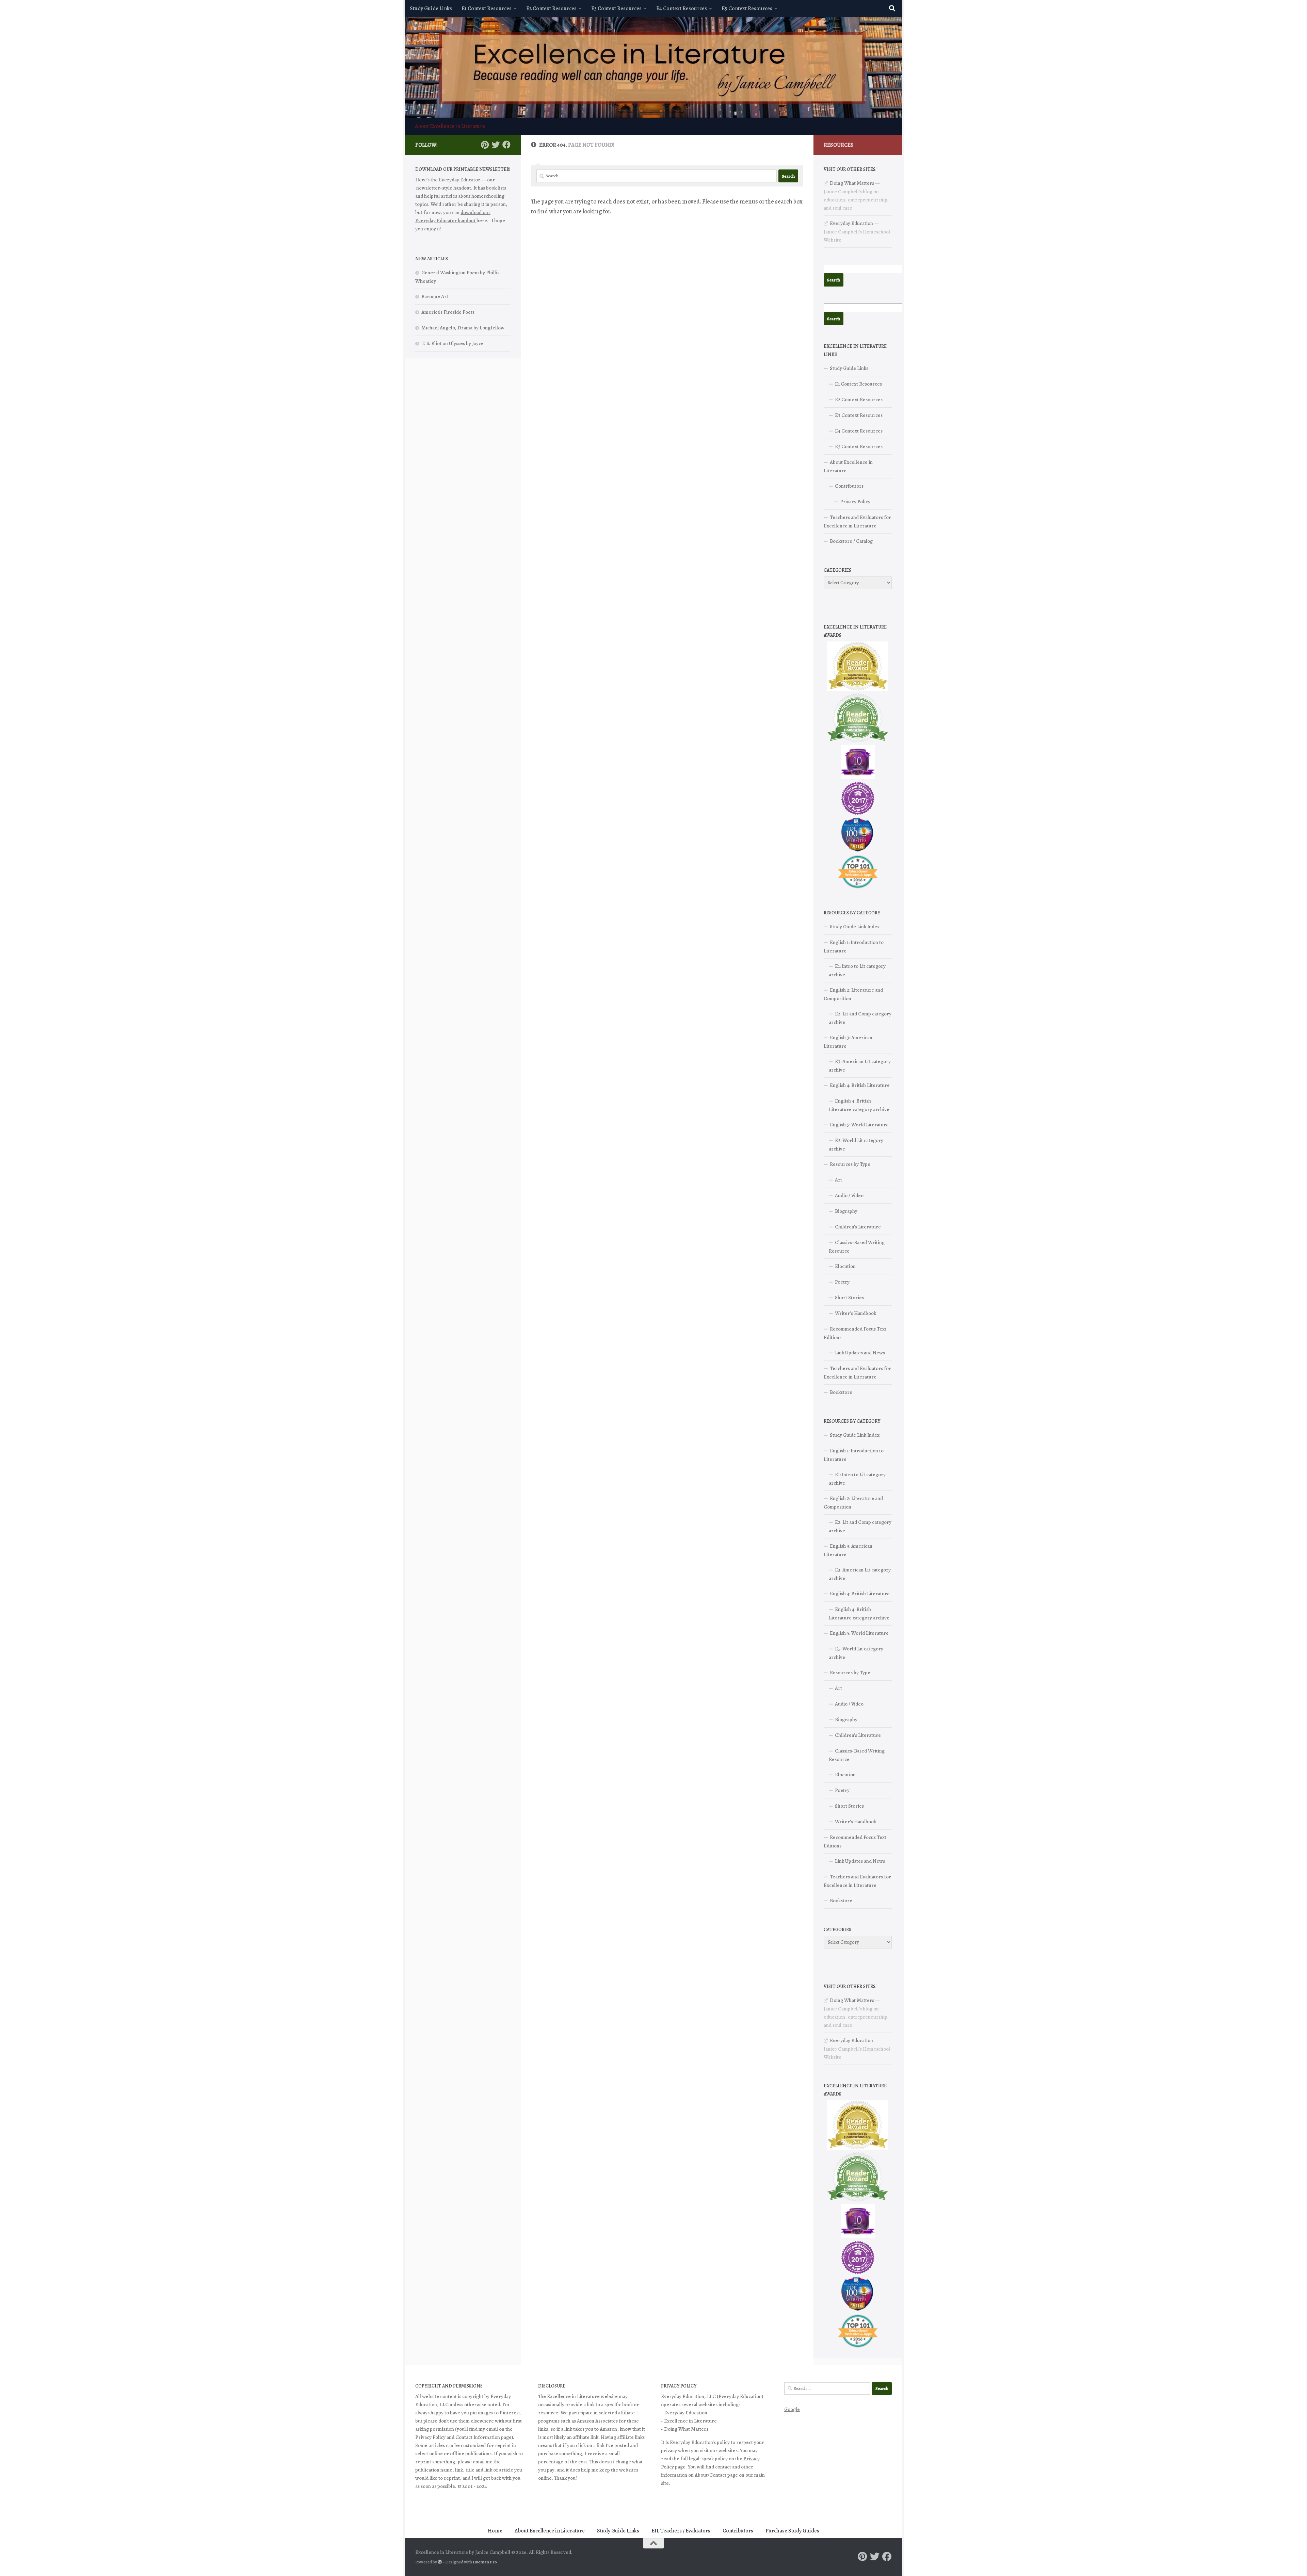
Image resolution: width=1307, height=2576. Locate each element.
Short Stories (849, 1298)
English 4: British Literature (860, 1085)
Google (792, 2409)
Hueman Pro (485, 2562)
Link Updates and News (860, 1353)
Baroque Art (435, 296)
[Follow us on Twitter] (496, 145)
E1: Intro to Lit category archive (857, 970)
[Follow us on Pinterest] (485, 145)
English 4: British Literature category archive (859, 1105)
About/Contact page (716, 2475)
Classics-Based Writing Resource (857, 1247)
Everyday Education (851, 223)
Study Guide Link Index (855, 927)
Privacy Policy (855, 502)
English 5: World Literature (859, 1125)
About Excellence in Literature (450, 126)
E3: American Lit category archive (860, 1066)
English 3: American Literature (848, 1042)
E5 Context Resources (747, 9)
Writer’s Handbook (856, 1313)
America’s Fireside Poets (448, 312)
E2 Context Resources (551, 9)
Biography (846, 1211)
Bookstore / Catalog (851, 541)
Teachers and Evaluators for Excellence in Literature (857, 521)
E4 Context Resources (682, 9)
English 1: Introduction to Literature (854, 947)
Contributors (849, 486)
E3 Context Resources (616, 9)
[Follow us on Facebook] (506, 145)
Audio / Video (849, 1195)
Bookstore (841, 1392)
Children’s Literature (858, 1227)
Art (838, 1180)
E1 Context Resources (487, 9)
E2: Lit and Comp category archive (860, 1018)
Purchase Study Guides (792, 2531)
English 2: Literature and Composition (853, 994)
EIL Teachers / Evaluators (681, 2531)
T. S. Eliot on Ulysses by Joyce (453, 343)
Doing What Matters (852, 183)
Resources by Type (850, 1164)
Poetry (842, 1282)
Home (495, 2531)
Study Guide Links (431, 9)
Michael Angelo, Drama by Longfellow (463, 328)
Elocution (845, 1266)
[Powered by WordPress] (440, 2562)
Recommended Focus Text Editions (855, 1333)
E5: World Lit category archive (856, 1145)
